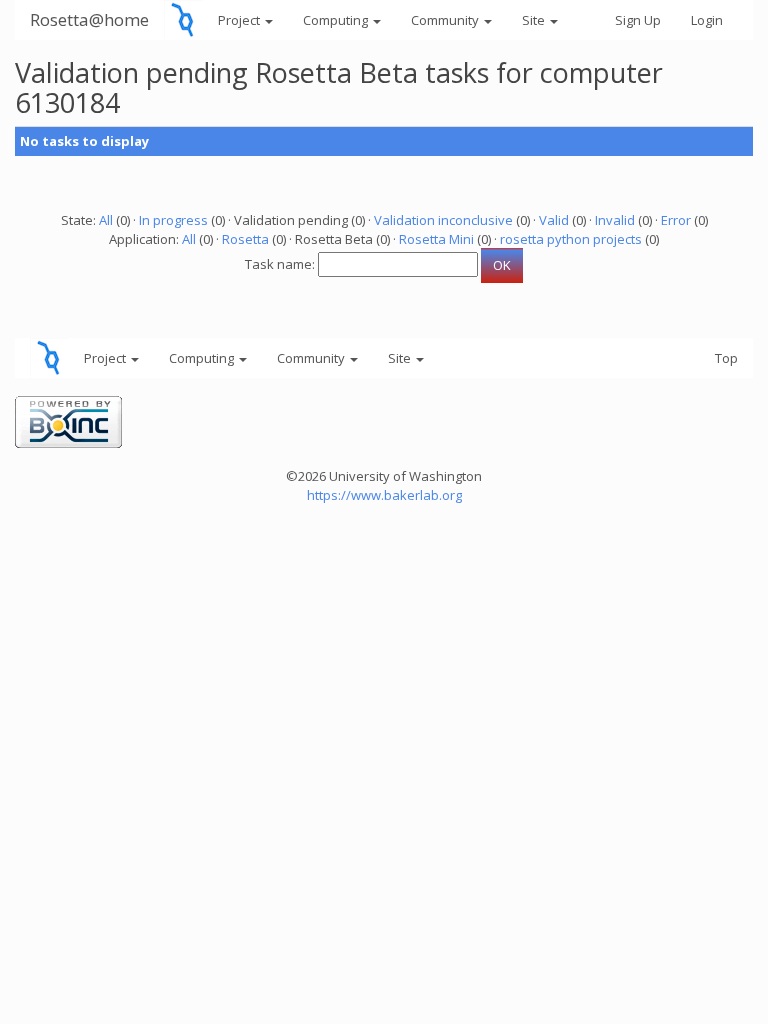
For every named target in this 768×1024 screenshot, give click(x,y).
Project (240, 20)
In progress (173, 220)
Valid (554, 220)
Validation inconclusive (443, 220)
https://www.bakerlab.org (384, 495)
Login (707, 20)
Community (446, 20)
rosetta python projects (571, 239)
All (106, 220)
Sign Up (638, 20)
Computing (337, 20)
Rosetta (245, 239)
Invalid (615, 220)
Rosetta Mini (436, 239)
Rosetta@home (89, 19)
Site (535, 20)
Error (676, 220)
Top (726, 358)
